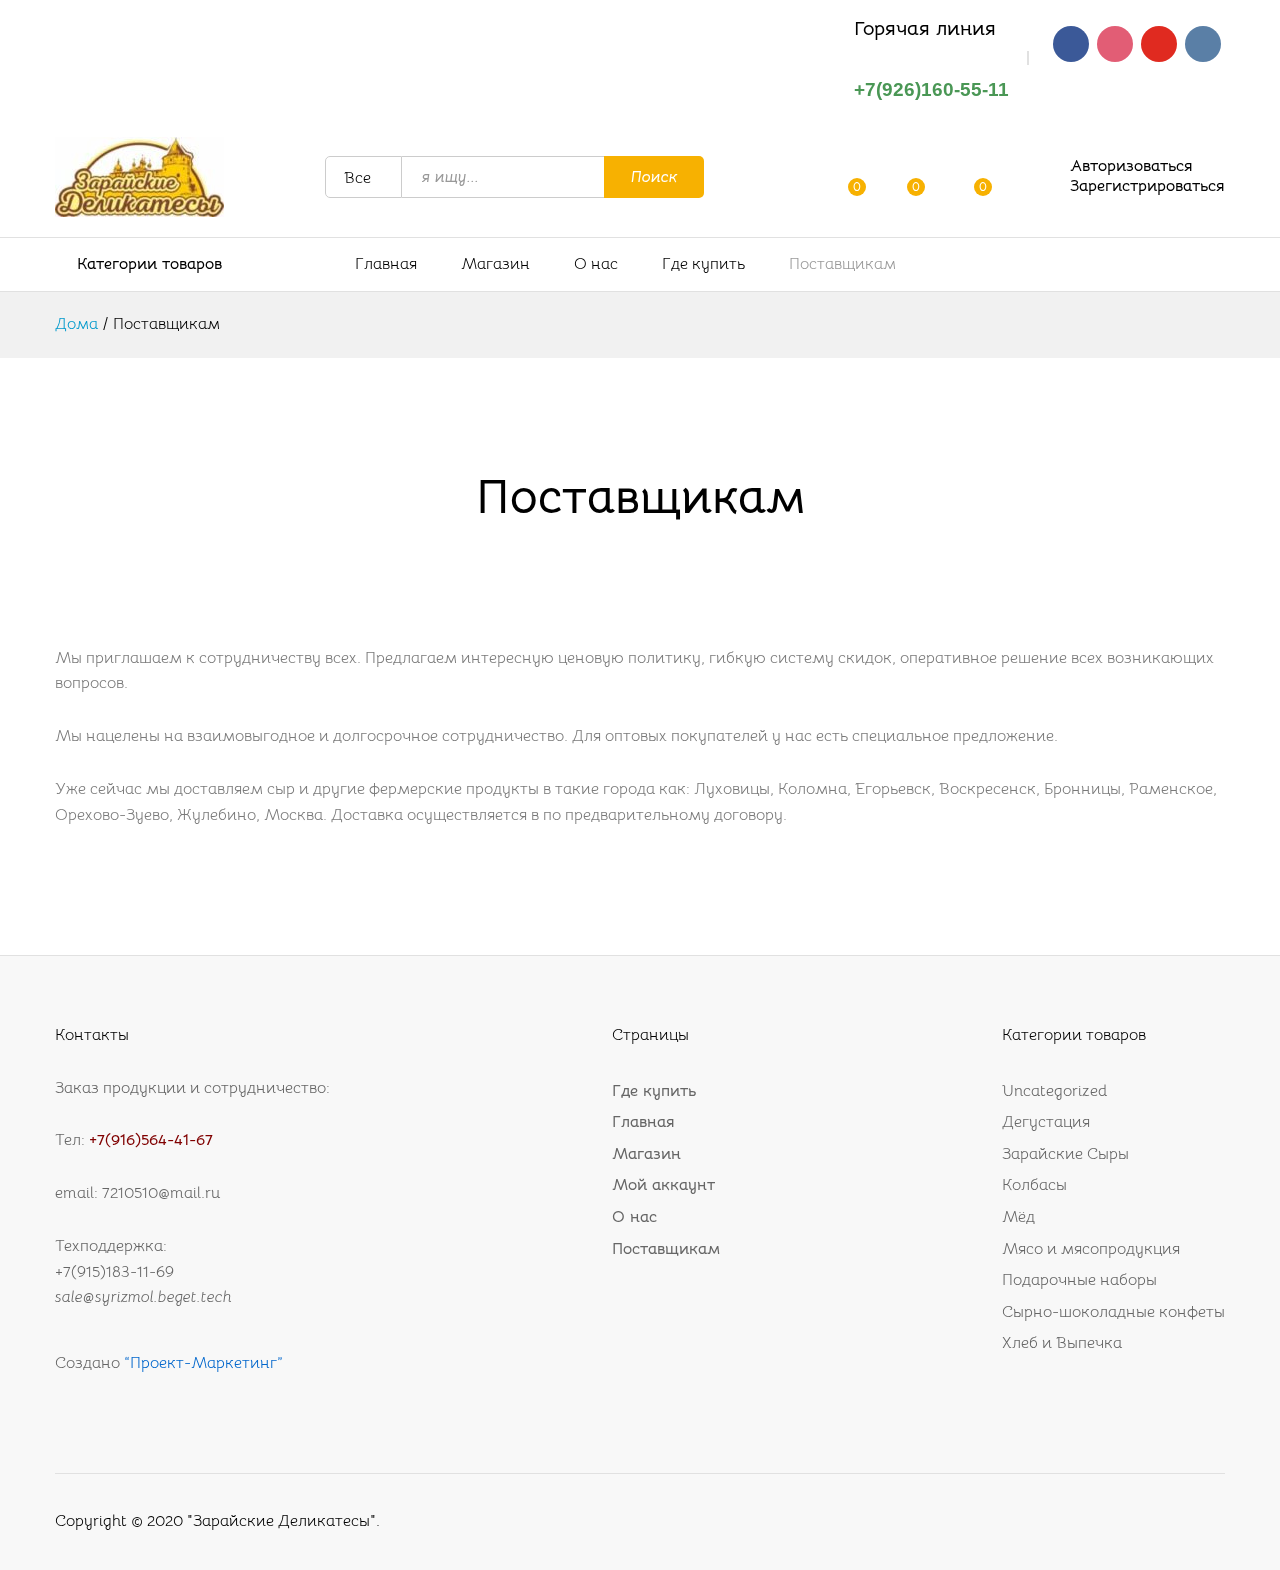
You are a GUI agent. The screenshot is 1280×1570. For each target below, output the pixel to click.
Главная (386, 264)
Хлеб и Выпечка (1062, 1343)
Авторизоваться (1131, 166)
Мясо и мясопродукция (1091, 1249)
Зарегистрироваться (1147, 186)
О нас (596, 264)
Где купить (703, 264)
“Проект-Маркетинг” (201, 1363)
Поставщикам (842, 264)
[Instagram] (1115, 43)
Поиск (654, 177)
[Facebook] (1071, 43)
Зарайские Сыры (1065, 1154)
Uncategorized (1054, 1091)
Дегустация (1046, 1122)
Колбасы (1034, 1185)
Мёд (1018, 1217)
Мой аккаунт (663, 1185)
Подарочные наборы (1079, 1280)
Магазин (495, 264)
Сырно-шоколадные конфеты (1113, 1312)
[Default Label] (1159, 43)
